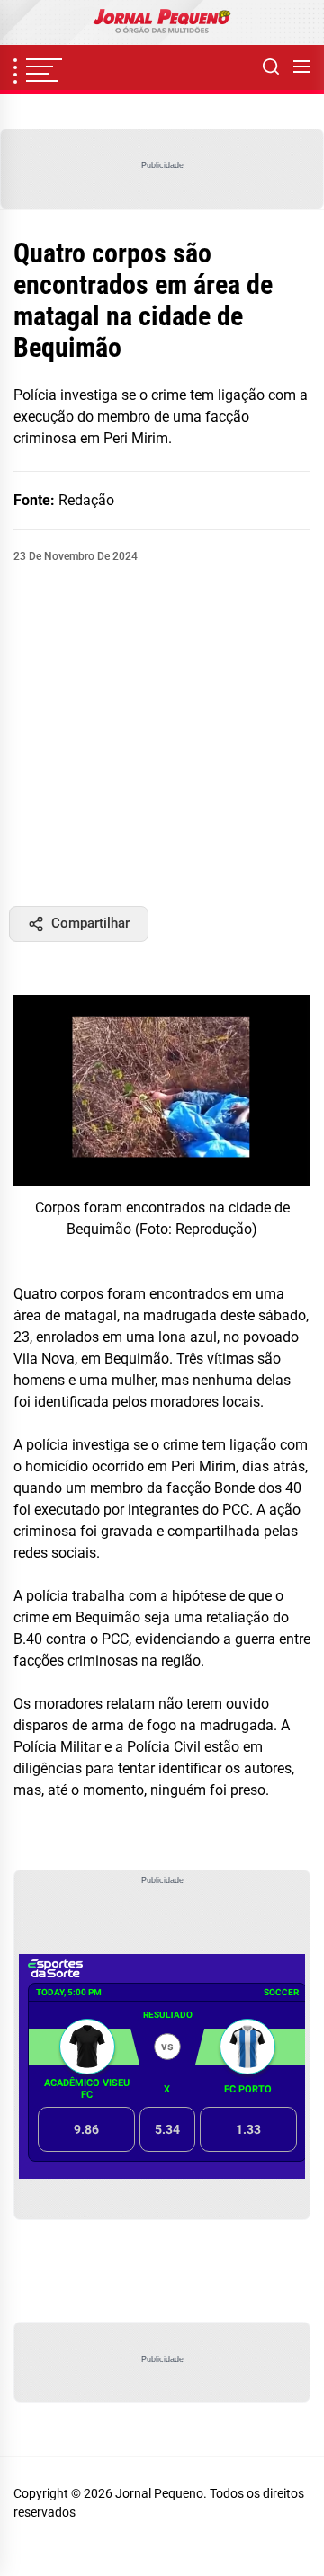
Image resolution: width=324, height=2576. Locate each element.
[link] (162, 22)
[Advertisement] (162, 735)
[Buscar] (271, 67)
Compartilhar (90, 923)
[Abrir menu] (301, 67)
